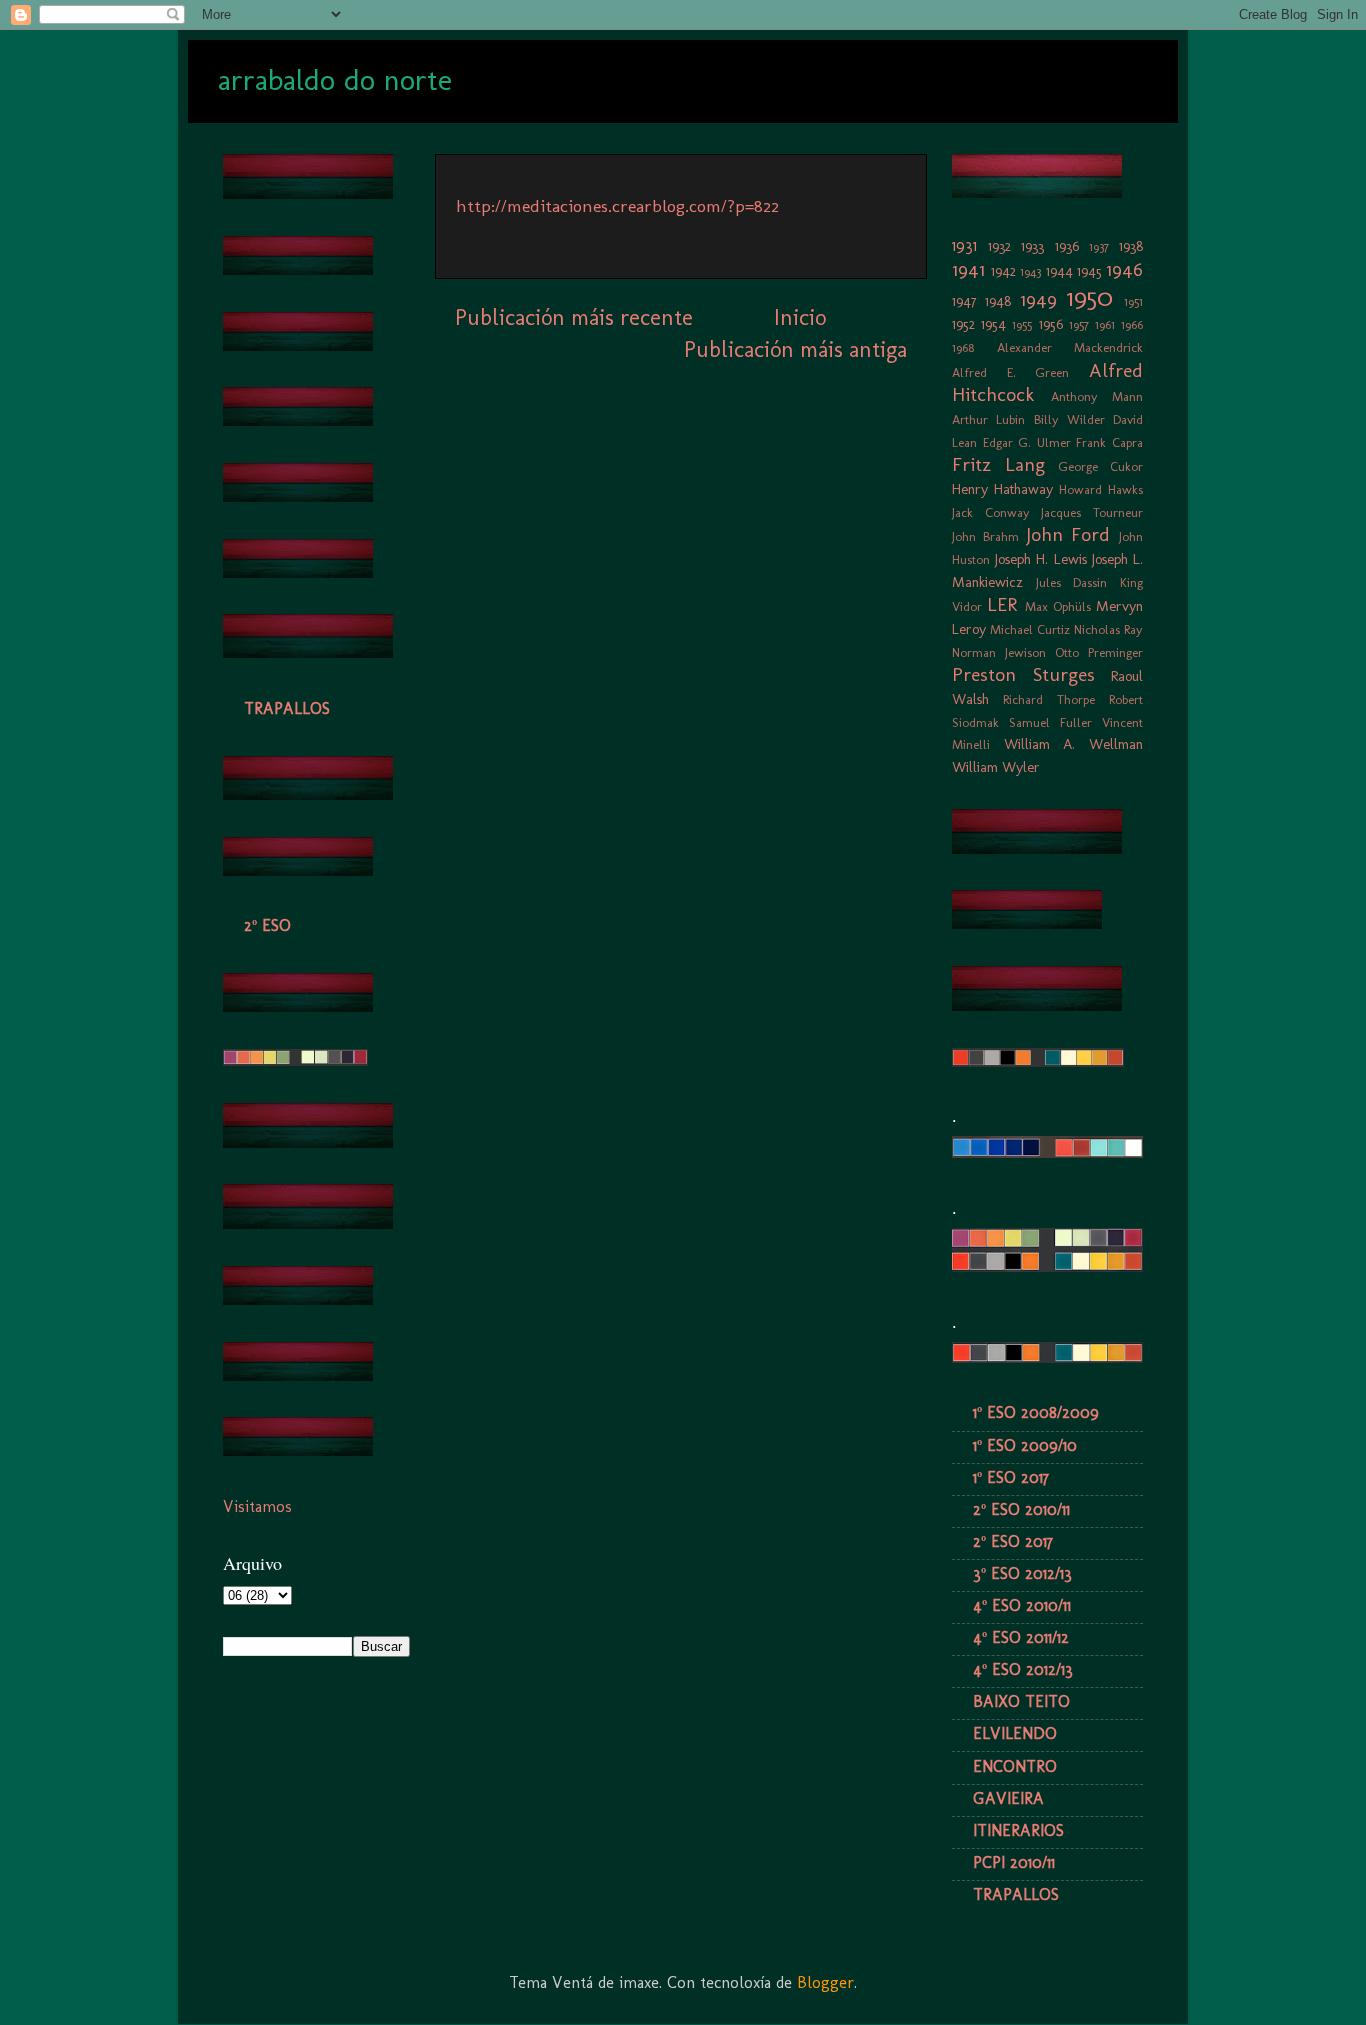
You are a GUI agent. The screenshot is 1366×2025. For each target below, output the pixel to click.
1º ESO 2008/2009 (1036, 1412)
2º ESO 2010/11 (1021, 1509)
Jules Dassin (1072, 582)
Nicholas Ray (1108, 629)
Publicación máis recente (574, 317)
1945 (1089, 271)
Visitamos (257, 1506)
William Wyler (996, 767)
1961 (1105, 324)
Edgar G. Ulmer (1027, 442)
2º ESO (267, 925)
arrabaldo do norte (335, 80)
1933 (1032, 246)
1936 (1067, 246)
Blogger (825, 1982)
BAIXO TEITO (1021, 1701)
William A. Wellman (1073, 744)
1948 (998, 301)
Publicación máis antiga (795, 349)
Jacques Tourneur (1092, 512)
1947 (964, 301)
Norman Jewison (999, 652)
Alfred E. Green (1010, 372)
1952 (963, 324)
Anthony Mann (1097, 396)
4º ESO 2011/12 (1021, 1637)
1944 (1059, 271)
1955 (1022, 324)
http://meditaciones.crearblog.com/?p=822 (617, 206)
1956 (1051, 324)
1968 (963, 347)
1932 (999, 246)
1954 (993, 324)
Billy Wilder (1069, 419)
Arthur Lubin (988, 419)
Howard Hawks (1101, 489)
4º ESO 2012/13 (1023, 1669)
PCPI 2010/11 (1014, 1862)
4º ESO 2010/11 (1022, 1605)
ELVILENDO (1015, 1733)
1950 (1090, 297)
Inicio (800, 317)
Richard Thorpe (1049, 699)
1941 (968, 269)
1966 (1132, 324)
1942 (1003, 271)
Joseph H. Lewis (1040, 559)
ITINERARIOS (1018, 1830)
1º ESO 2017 (1011, 1477)
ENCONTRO (1015, 1766)
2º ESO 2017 (1013, 1541)
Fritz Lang (998, 464)
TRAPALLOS (287, 708)
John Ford (1068, 534)
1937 (1099, 246)
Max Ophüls (1058, 606)
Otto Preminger (1099, 652)
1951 (1133, 301)
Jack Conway (991, 512)
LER (1002, 604)
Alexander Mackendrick (1070, 347)
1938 (1131, 246)
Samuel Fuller (1050, 722)
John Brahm (985, 536)
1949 (1038, 299)
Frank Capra (1109, 442)
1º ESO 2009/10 (1025, 1445)
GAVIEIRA (1008, 1798)
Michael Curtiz (1030, 629)
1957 (1079, 324)
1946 (1124, 269)
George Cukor (1100, 466)
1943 (1030, 271)
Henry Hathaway (1002, 489)
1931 (964, 245)
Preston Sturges (1023, 674)
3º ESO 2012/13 (1022, 1573)
